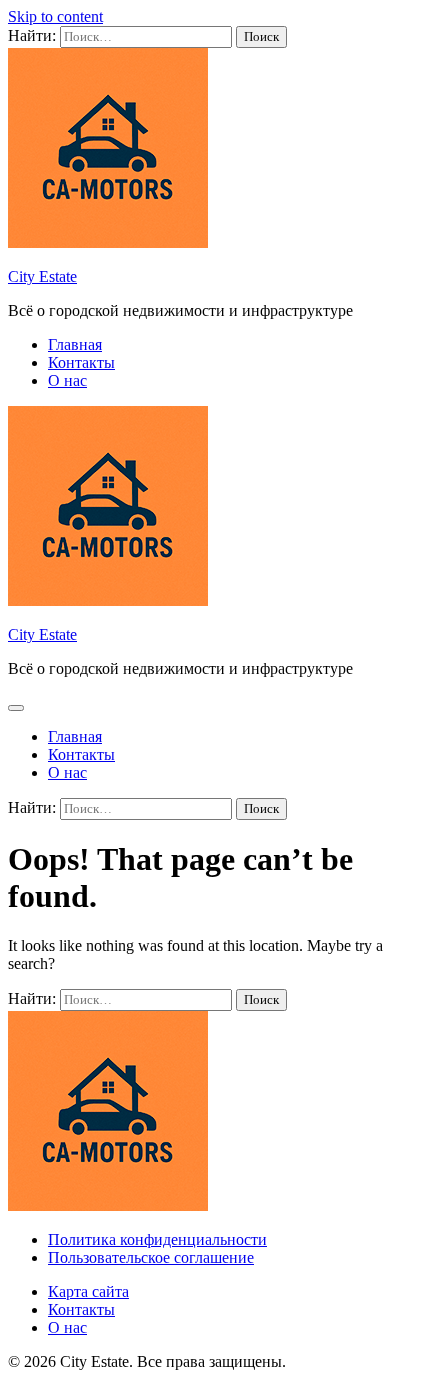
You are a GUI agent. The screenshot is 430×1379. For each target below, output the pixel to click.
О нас (67, 380)
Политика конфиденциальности (157, 1239)
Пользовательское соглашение (151, 1257)
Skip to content (55, 16)
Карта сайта (88, 1291)
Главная (75, 344)
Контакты (81, 362)
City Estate (42, 276)
